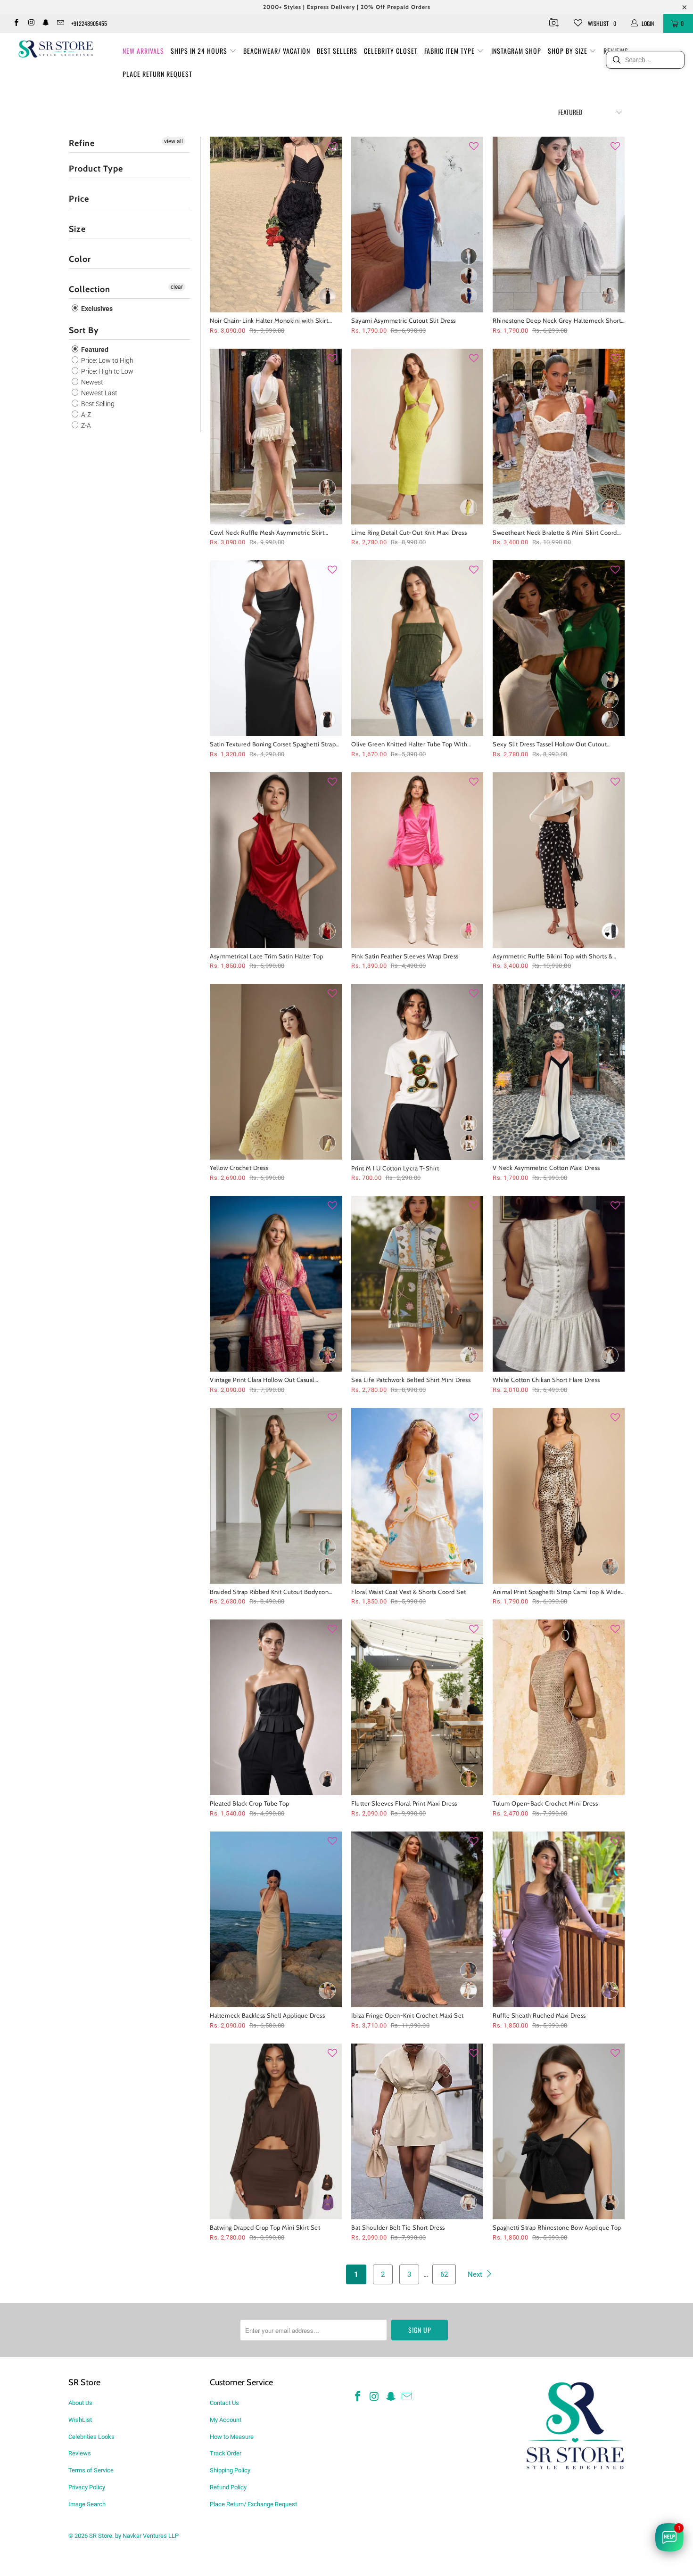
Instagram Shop (516, 51)
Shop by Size (569, 51)
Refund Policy (228, 2487)
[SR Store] (55, 49)
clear (177, 287)
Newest (91, 382)
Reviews (80, 2453)
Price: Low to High (107, 360)
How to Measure (232, 2437)
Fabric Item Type (450, 51)
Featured (94, 350)
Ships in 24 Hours (200, 51)
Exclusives (96, 309)
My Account (226, 2420)
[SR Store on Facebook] (16, 24)
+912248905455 (89, 23)
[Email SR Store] (60, 24)
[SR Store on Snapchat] (45, 24)
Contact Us (224, 2403)
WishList (80, 2420)
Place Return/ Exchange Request (253, 2504)
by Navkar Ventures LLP (147, 2536)
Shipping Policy (230, 2470)
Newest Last (99, 393)
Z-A (85, 425)
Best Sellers (337, 51)
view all (173, 141)
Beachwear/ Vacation (277, 51)
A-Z (85, 415)
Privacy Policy (87, 2487)
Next (476, 2274)
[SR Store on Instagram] (30, 24)
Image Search (87, 2504)
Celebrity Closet (391, 51)
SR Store (101, 2536)
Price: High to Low (107, 371)
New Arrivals (143, 51)
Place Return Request (157, 74)
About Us (80, 2403)
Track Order (226, 2453)
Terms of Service (91, 2470)
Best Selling (97, 404)
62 (444, 2274)
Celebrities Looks (91, 2437)
